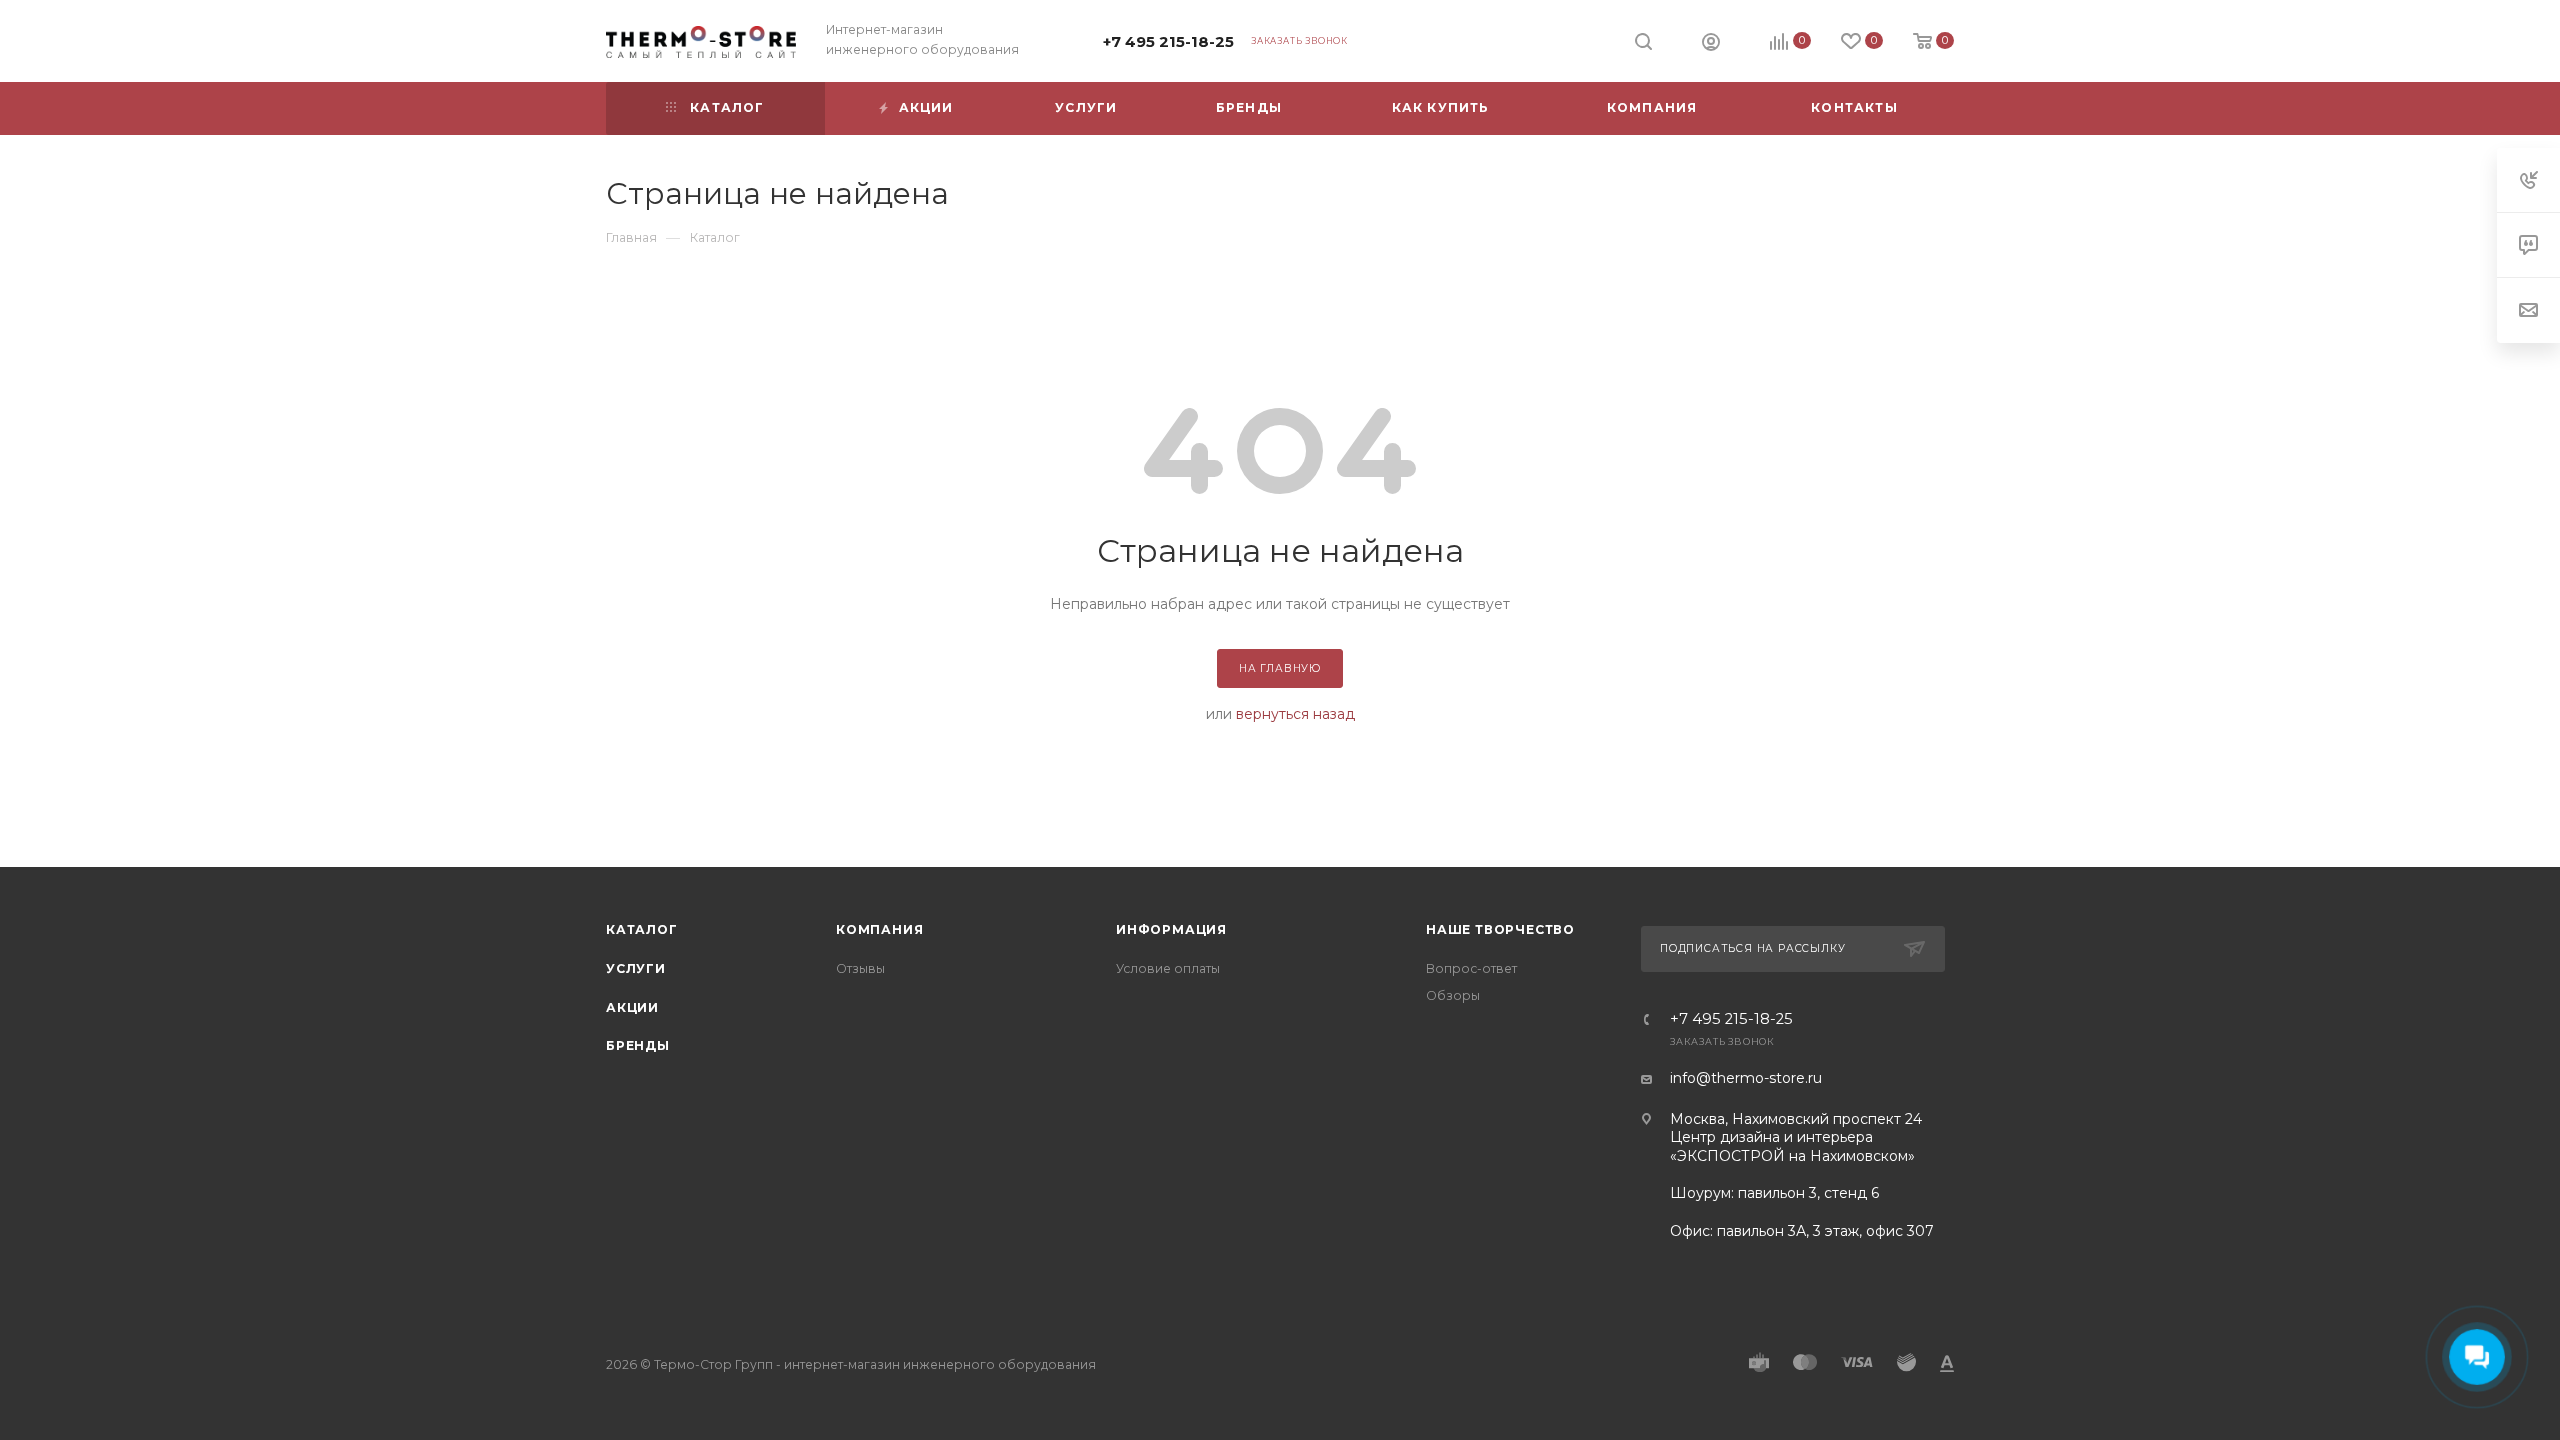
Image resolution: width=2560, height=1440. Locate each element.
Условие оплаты (1168, 968)
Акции (632, 1007)
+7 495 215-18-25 (1168, 42)
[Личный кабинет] (1711, 44)
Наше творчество (1500, 929)
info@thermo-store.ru (1746, 1078)
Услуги (636, 968)
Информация (1171, 929)
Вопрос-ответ (1471, 968)
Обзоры (1453, 995)
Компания (879, 929)
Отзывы (860, 968)
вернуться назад (1295, 714)
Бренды (638, 1045)
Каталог (642, 929)
